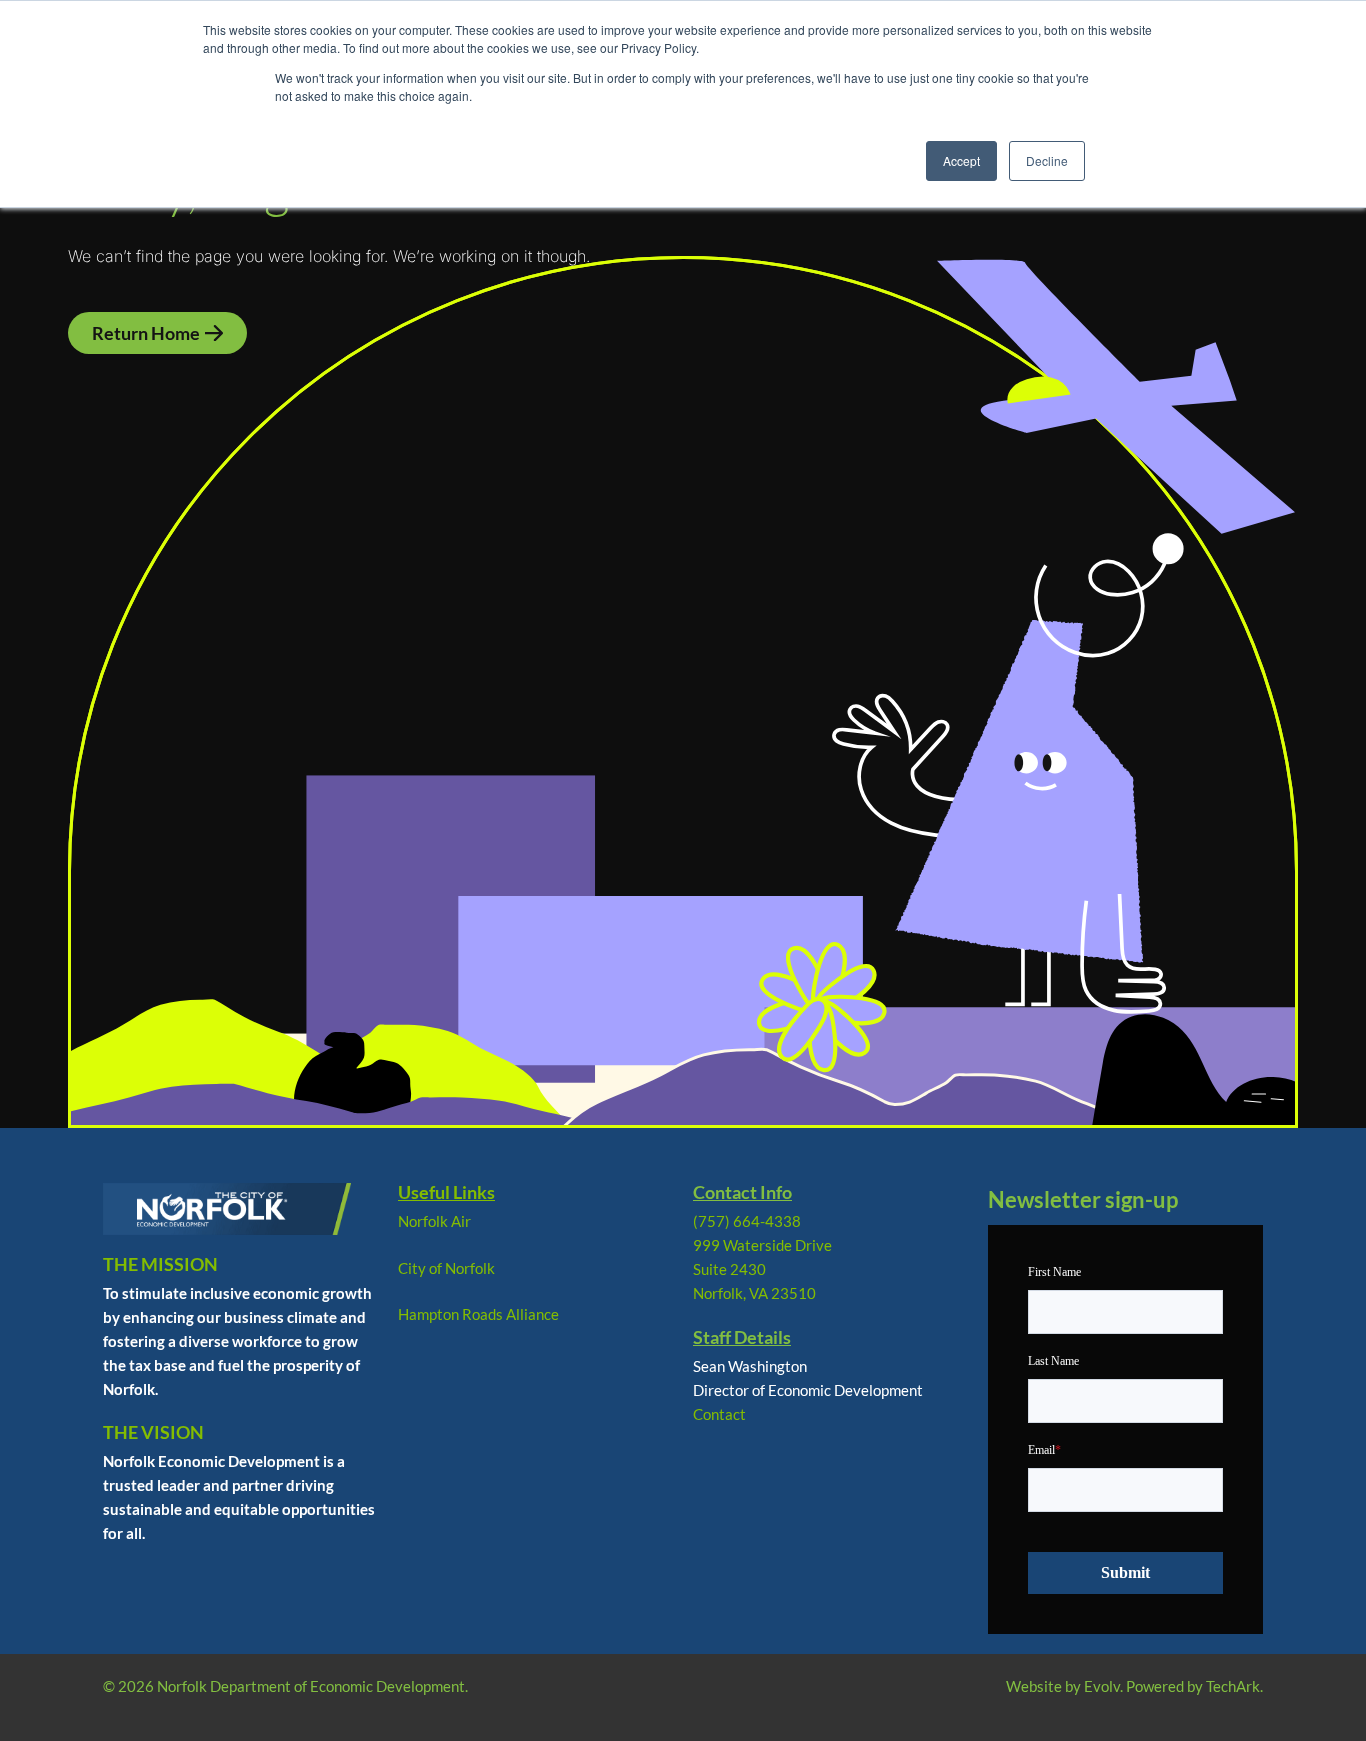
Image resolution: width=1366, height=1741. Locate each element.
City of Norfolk (446, 1268)
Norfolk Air (434, 1221)
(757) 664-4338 (747, 1221)
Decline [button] (1047, 160)
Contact (719, 1414)
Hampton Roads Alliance (478, 1314)
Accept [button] (961, 160)
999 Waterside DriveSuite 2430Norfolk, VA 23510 (762, 1269)
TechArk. (1234, 1686)
